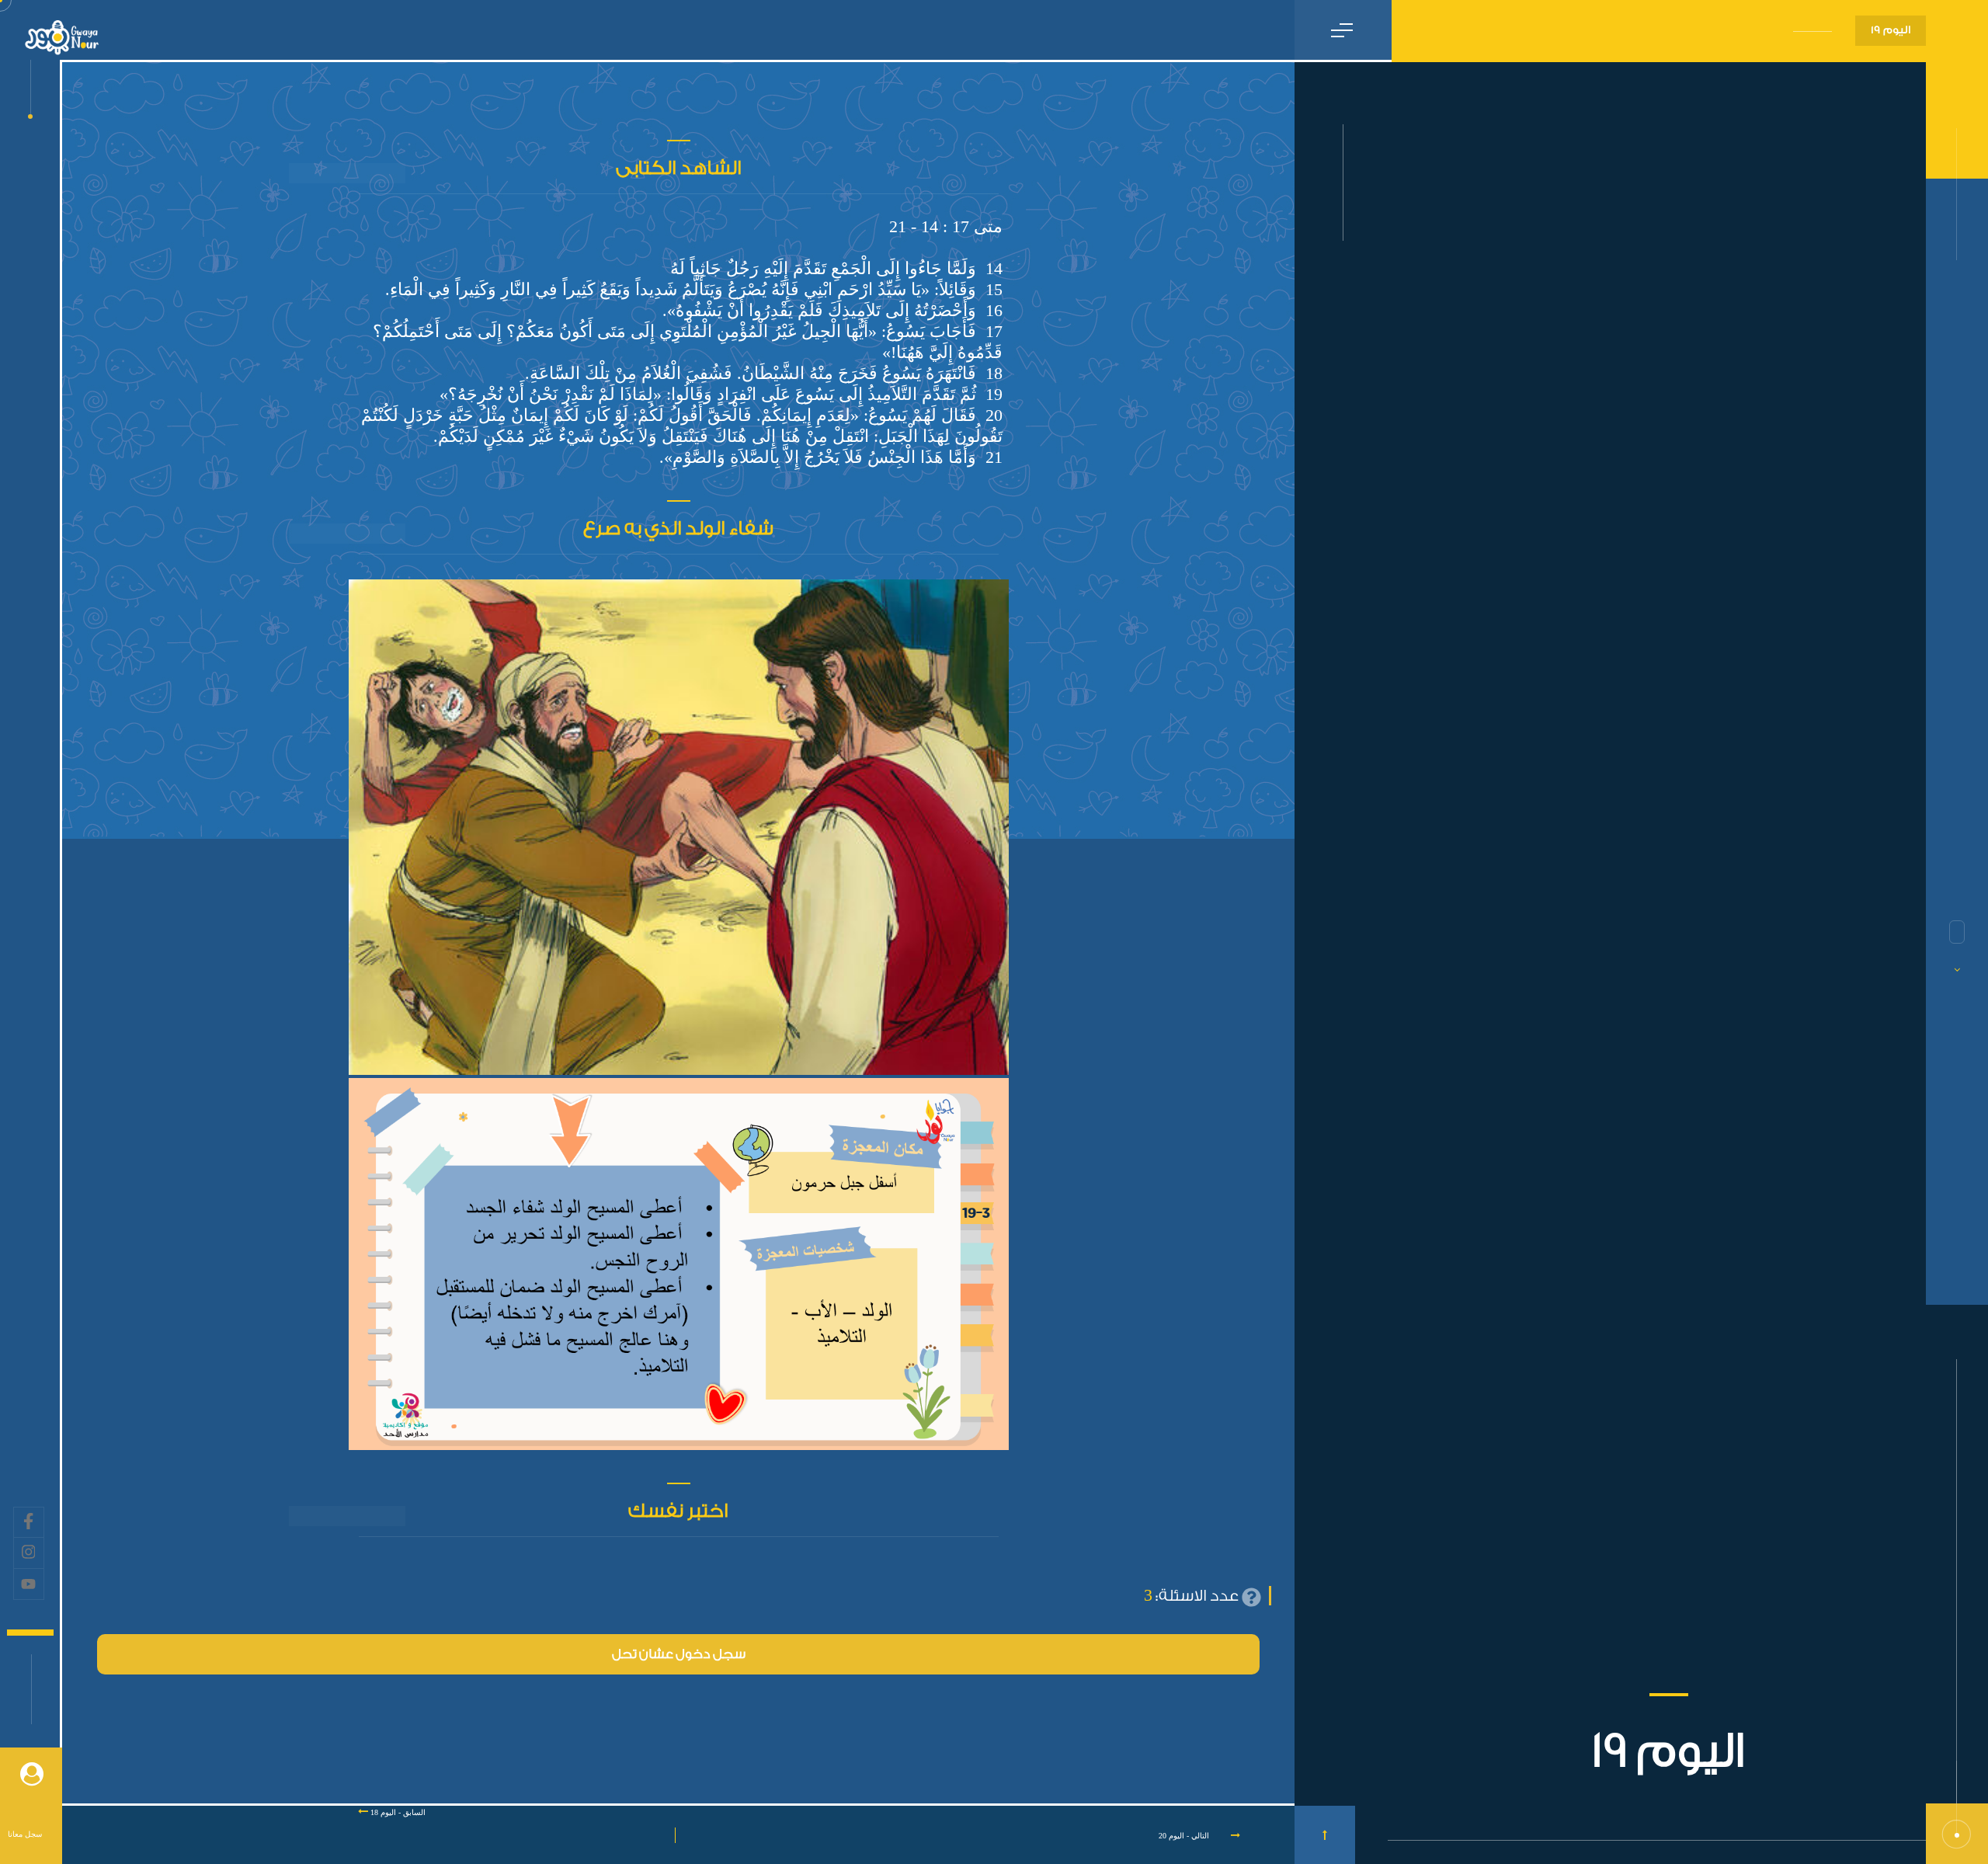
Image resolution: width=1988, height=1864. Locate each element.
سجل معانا (25, 1834)
